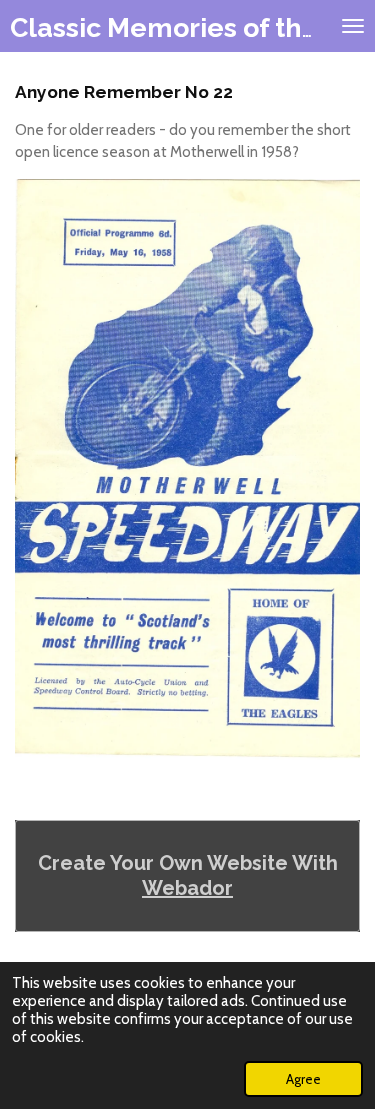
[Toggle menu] (353, 26)
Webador (187, 888)
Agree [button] (303, 1079)
